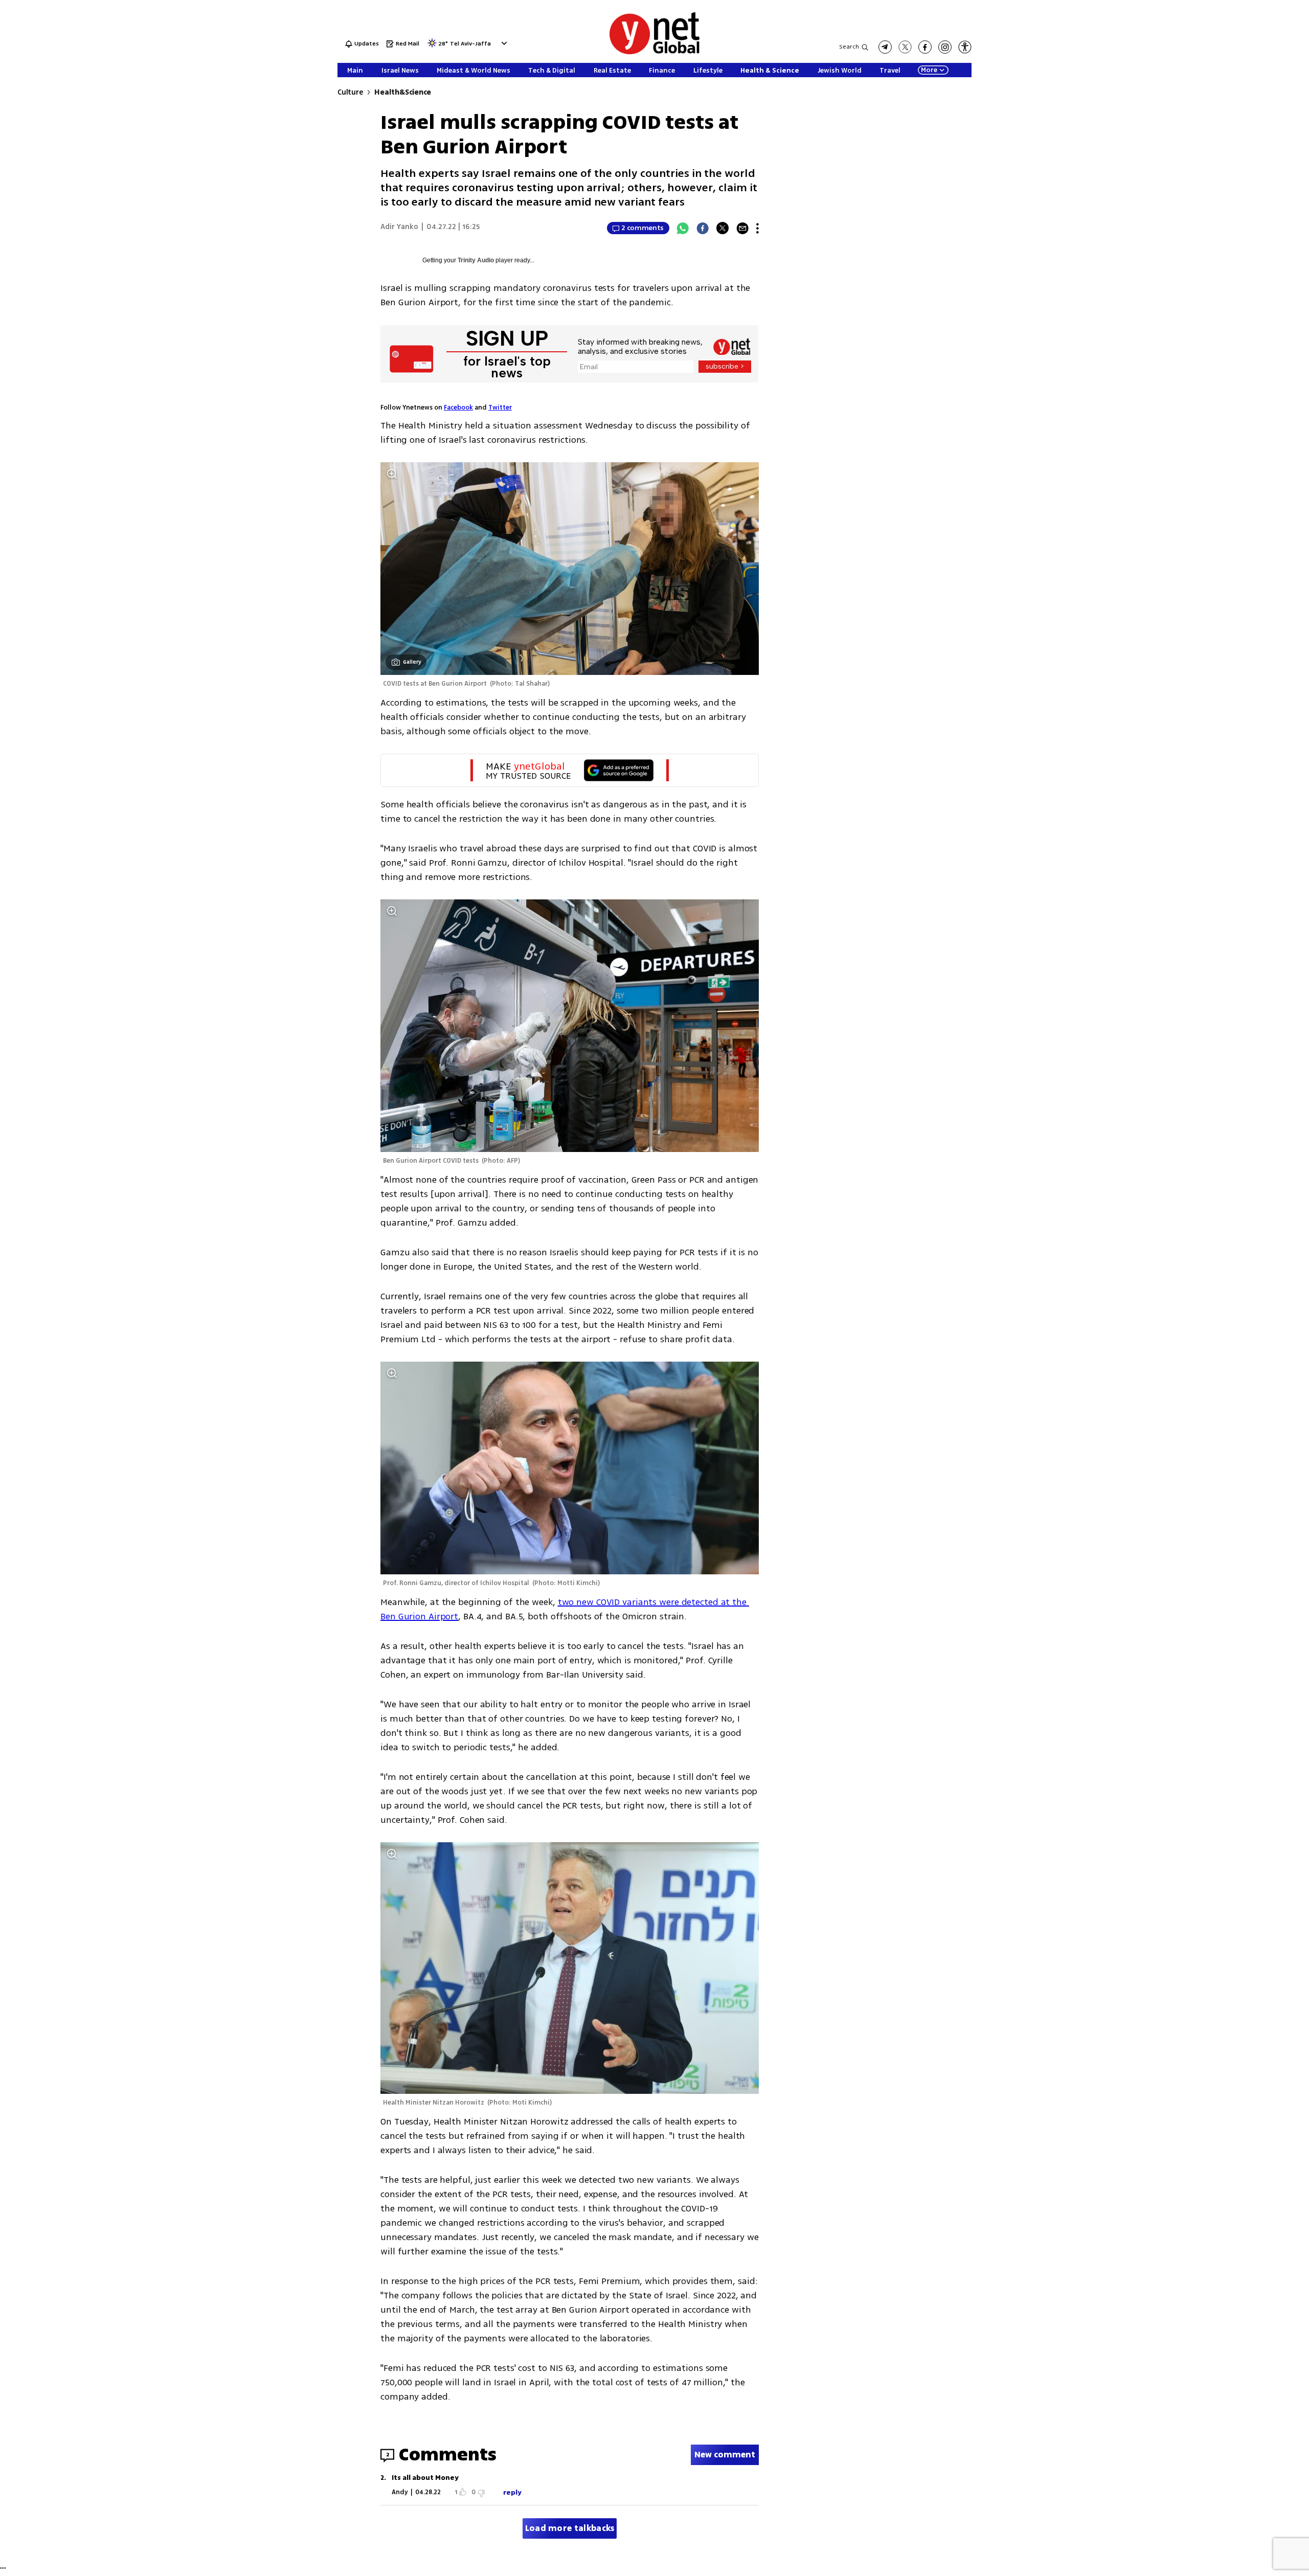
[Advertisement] (1232, 153)
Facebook (458, 408)
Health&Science (403, 92)
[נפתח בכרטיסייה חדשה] (885, 47)
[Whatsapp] (683, 228)
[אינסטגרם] (945, 47)
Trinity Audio (476, 260)
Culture (350, 92)
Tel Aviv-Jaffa (470, 44)
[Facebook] (703, 228)
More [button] (929, 70)
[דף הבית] (654, 52)
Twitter (500, 408)
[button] (503, 43)
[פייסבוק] (925, 47)
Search (849, 47)
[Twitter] (723, 228)
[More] (758, 228)
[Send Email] (742, 228)
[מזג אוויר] (432, 46)
